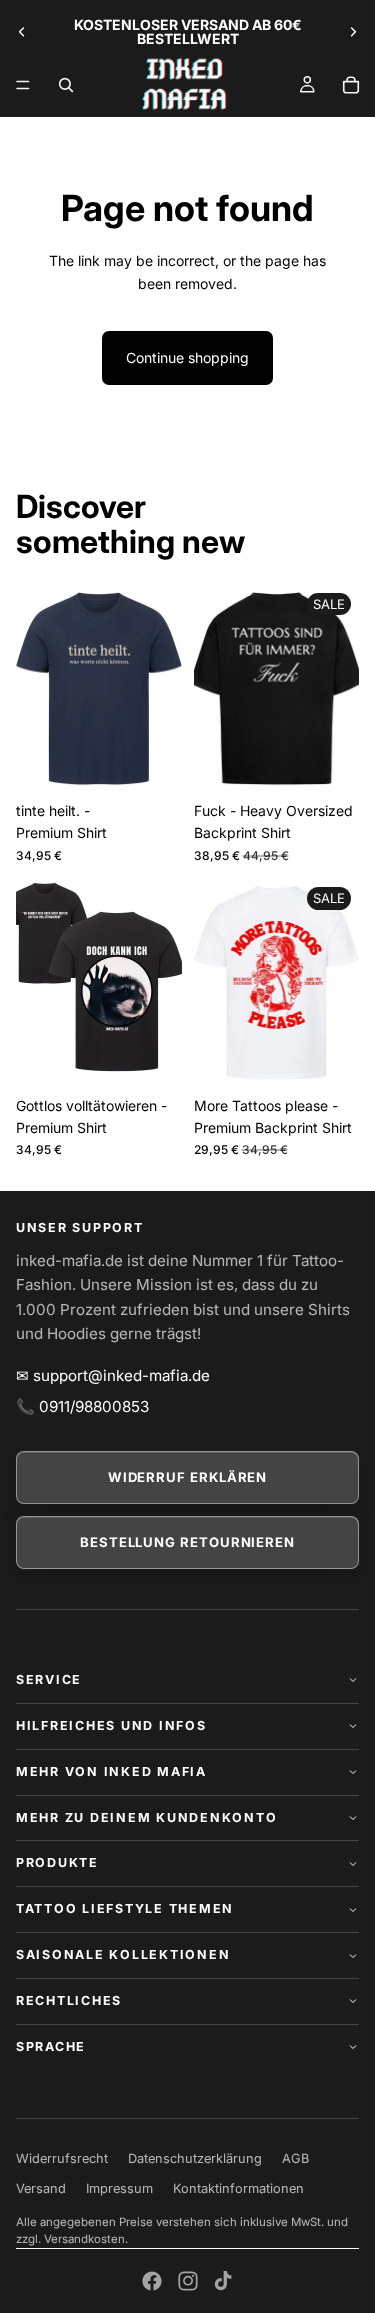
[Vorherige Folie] (22, 32)
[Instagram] (188, 2281)
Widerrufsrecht (62, 2158)
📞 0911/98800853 (82, 1406)
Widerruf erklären (188, 1477)
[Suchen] (66, 85)
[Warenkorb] (351, 85)
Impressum (119, 2188)
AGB (295, 2158)
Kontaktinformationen (238, 2188)
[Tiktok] (223, 2281)
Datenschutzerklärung (195, 2158)
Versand (41, 2188)
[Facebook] (152, 2281)
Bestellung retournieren (187, 1542)
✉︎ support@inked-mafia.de (113, 1375)
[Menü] (23, 85)
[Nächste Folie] (353, 32)
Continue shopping (187, 357)
